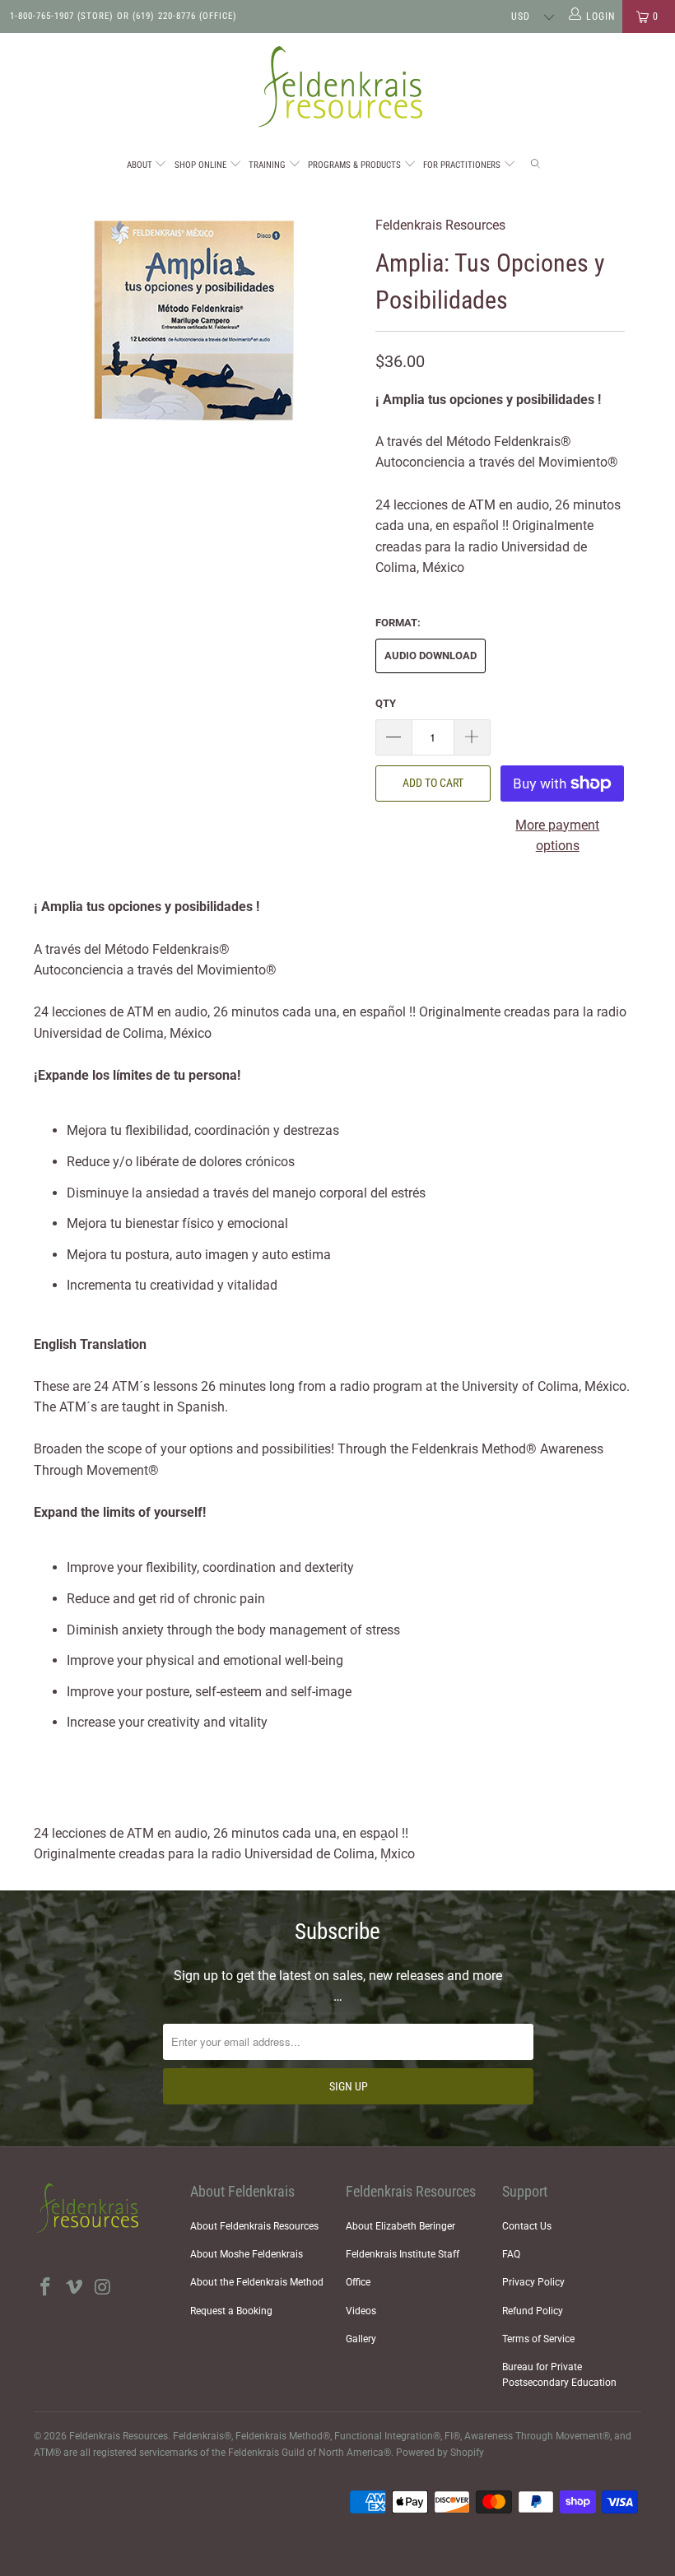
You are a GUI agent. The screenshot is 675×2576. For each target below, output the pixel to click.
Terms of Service (538, 2339)
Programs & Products (356, 165)
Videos (361, 2311)
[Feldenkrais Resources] (337, 87)
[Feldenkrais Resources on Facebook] (46, 2288)
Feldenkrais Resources (440, 225)
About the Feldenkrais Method (257, 2282)
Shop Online (202, 165)
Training (268, 165)
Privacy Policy (533, 2282)
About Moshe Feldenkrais (247, 2254)
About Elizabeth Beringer (400, 2226)
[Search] (536, 166)
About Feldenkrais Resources (254, 2226)
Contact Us (527, 2226)
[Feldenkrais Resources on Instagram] (103, 2288)
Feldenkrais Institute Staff (403, 2254)
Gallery (361, 2339)
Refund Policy (533, 2311)
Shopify (467, 2453)
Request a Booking (231, 2311)
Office (358, 2282)
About (141, 165)
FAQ (511, 2254)
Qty (386, 703)
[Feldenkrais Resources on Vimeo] (75, 2288)
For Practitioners (463, 165)
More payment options (557, 836)
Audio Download (431, 656)
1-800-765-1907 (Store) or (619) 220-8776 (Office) (123, 16)
